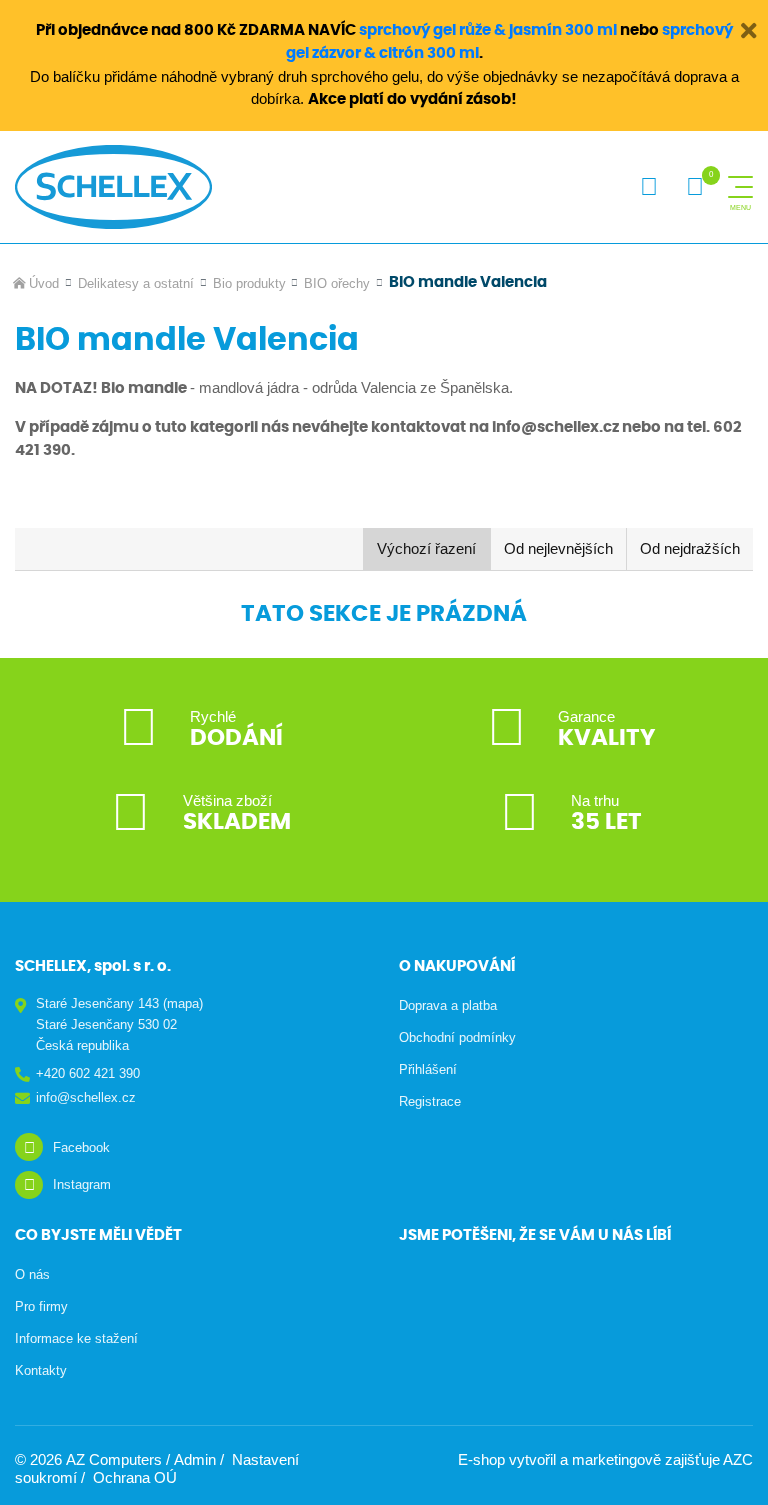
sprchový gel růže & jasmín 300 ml (488, 30)
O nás (32, 1274)
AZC (738, 1459)
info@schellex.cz (86, 1097)
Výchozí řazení (426, 548)
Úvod (44, 283)
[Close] (748, 29)
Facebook (81, 1147)
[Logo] (113, 187)
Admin (195, 1459)
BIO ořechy (337, 283)
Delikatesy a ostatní (136, 283)
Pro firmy (41, 1306)
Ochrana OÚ (135, 1477)
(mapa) (183, 1003)
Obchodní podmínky (457, 1037)
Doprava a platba (448, 1005)
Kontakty (41, 1370)
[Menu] (740, 187)
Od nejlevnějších (558, 548)
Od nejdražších (690, 548)
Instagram (82, 1184)
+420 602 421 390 (88, 1073)
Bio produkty (249, 283)
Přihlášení (428, 1069)
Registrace (430, 1101)
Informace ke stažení (76, 1338)
